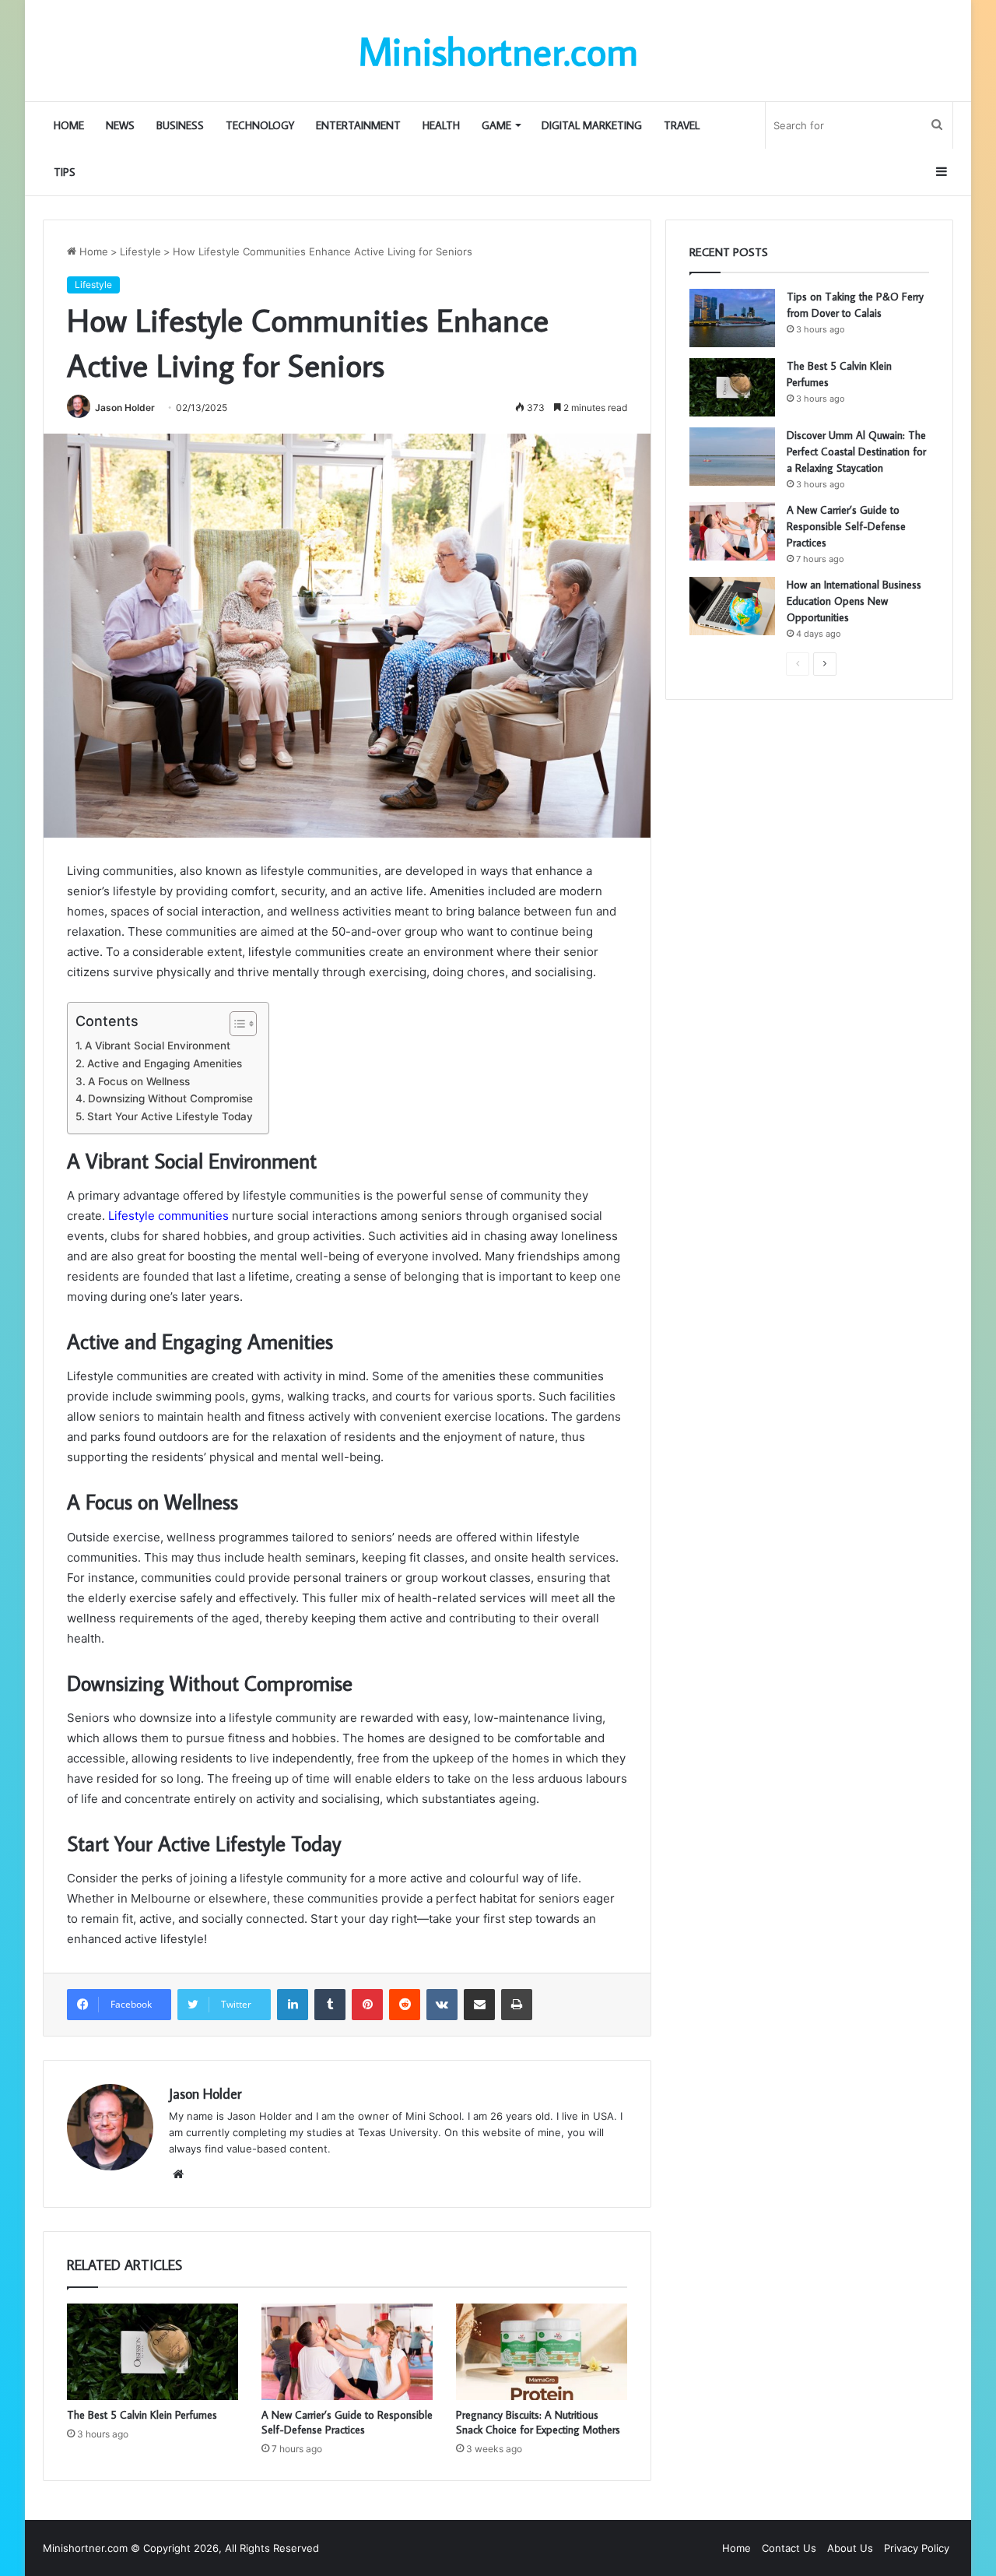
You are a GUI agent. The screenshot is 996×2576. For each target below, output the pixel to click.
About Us (850, 2548)
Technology (260, 125)
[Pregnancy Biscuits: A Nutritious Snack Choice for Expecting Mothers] (542, 2352)
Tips (65, 172)
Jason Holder (125, 408)
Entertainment (358, 125)
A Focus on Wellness (139, 1081)
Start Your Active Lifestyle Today (170, 1116)
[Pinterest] (367, 2005)
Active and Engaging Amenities (165, 1063)
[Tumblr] (330, 2005)
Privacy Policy (917, 2548)
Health (441, 125)
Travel (682, 125)
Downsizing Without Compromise (170, 1098)
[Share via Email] (479, 2005)
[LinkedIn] (293, 2005)
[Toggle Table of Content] (235, 1024)
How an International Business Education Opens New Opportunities (854, 601)
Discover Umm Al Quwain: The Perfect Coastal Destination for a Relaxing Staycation (856, 452)
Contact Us (789, 2548)
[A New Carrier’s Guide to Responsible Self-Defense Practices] (347, 2352)
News (120, 125)
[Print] (517, 2005)
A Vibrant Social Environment (158, 1046)
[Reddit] (405, 2005)
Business (180, 125)
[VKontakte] (442, 2005)
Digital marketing (592, 125)
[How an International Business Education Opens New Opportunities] (732, 606)
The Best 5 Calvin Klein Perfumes (144, 2415)
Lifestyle (140, 251)
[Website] (178, 2174)
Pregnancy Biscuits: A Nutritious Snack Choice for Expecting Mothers (538, 2422)
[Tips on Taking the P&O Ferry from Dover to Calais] (732, 318)
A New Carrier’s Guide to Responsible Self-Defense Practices (347, 2422)
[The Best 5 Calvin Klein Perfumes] (153, 2352)
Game (496, 125)
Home (69, 125)
